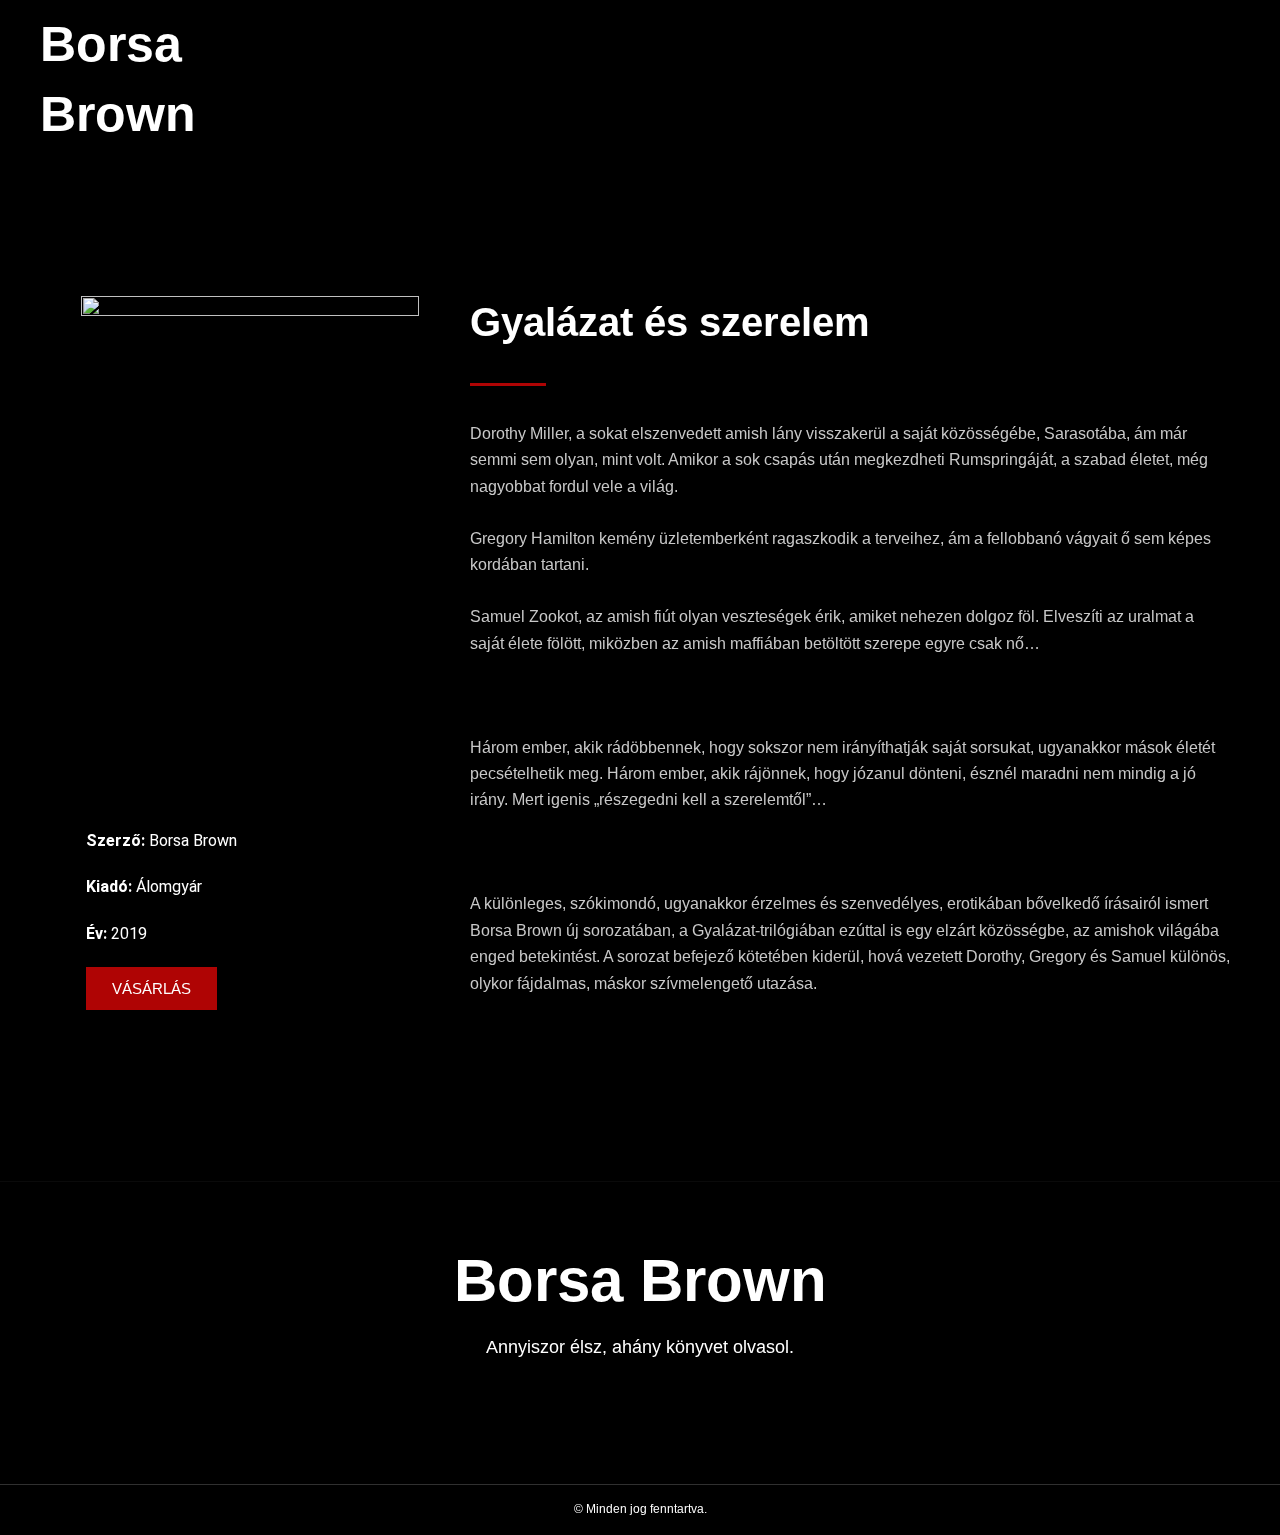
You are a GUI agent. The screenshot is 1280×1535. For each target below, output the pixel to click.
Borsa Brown (640, 1280)
